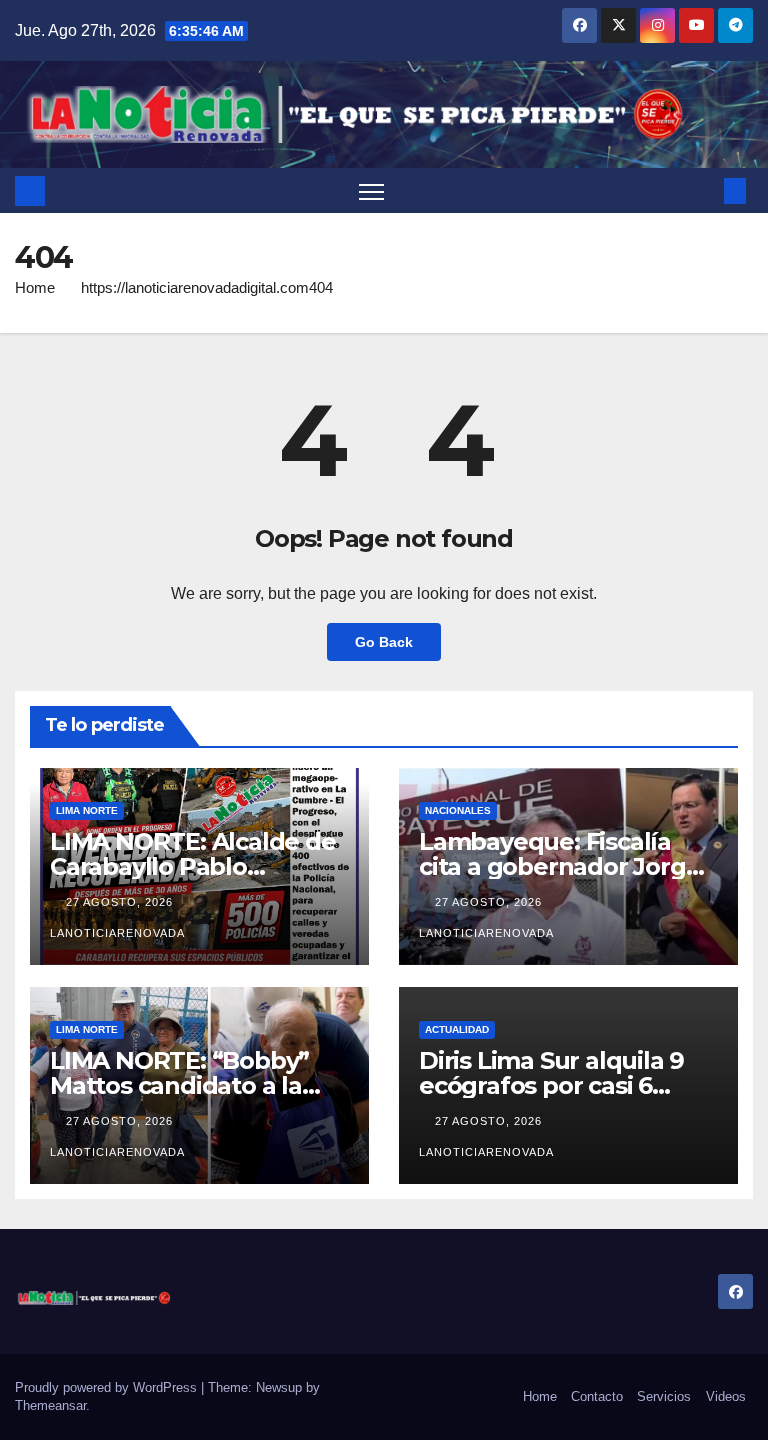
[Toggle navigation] (371, 191)
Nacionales (458, 810)
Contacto (597, 1396)
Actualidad (457, 1029)
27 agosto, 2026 (121, 902)
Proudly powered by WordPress (108, 1387)
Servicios (664, 1396)
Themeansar (50, 1405)
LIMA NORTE (87, 810)
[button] (703, 190)
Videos (726, 1396)
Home (35, 287)
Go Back (384, 642)
